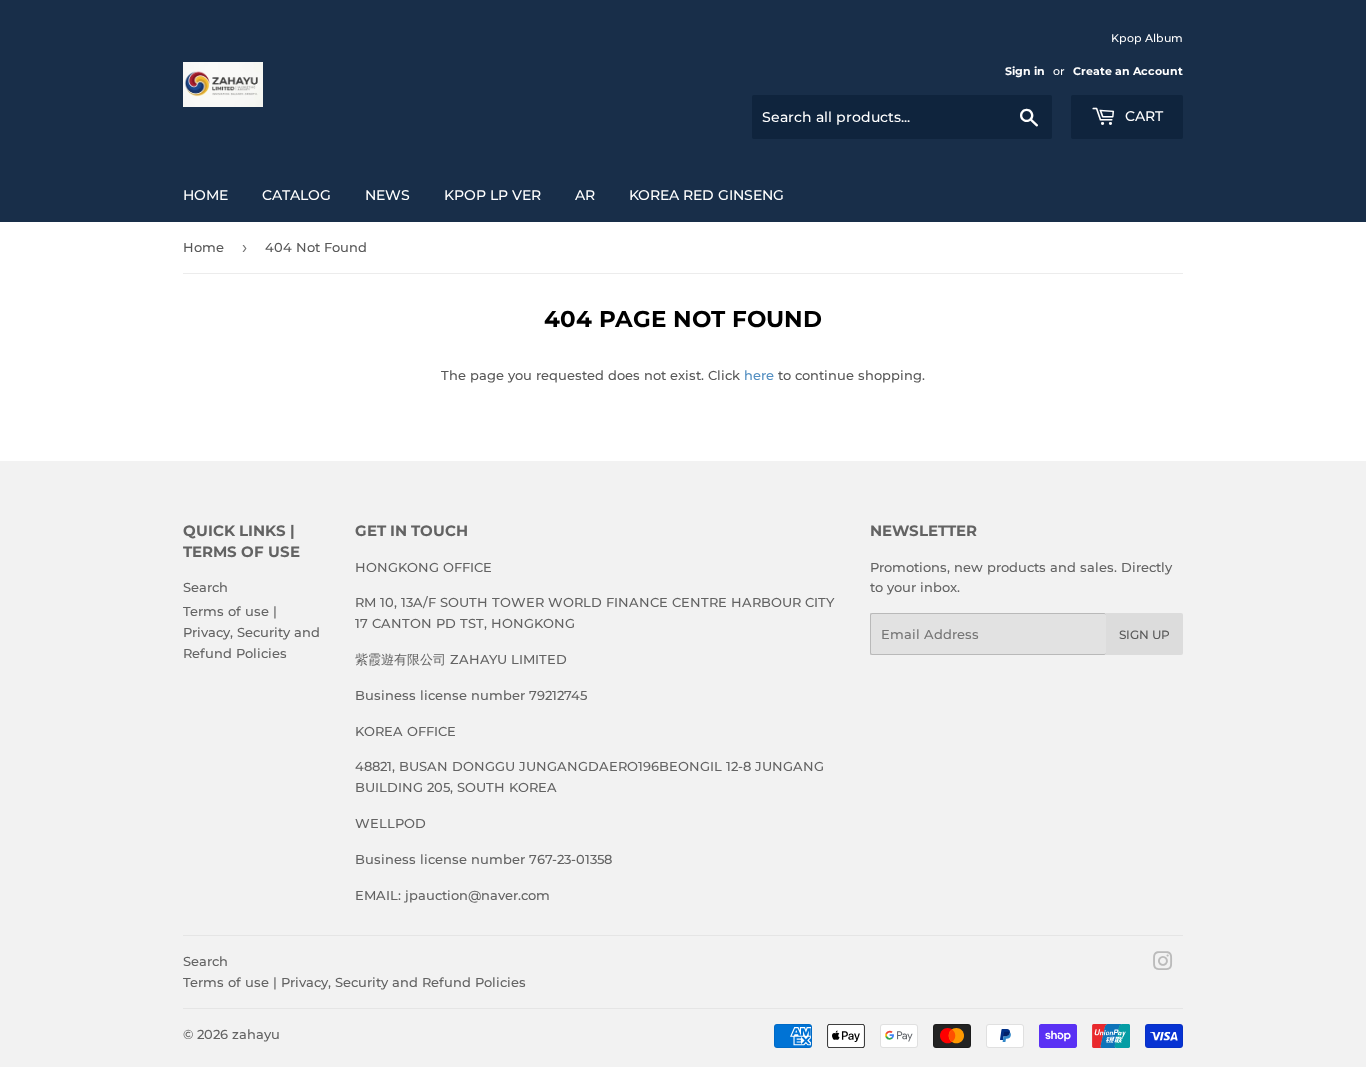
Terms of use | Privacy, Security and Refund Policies (251, 632)
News (387, 195)
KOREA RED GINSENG (706, 195)
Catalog (296, 195)
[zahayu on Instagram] (1163, 964)
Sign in (1025, 71)
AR (585, 195)
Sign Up (1144, 634)
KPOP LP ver (492, 195)
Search (205, 587)
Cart (1142, 116)
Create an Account (1128, 71)
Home (205, 195)
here (759, 375)
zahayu (256, 1034)
